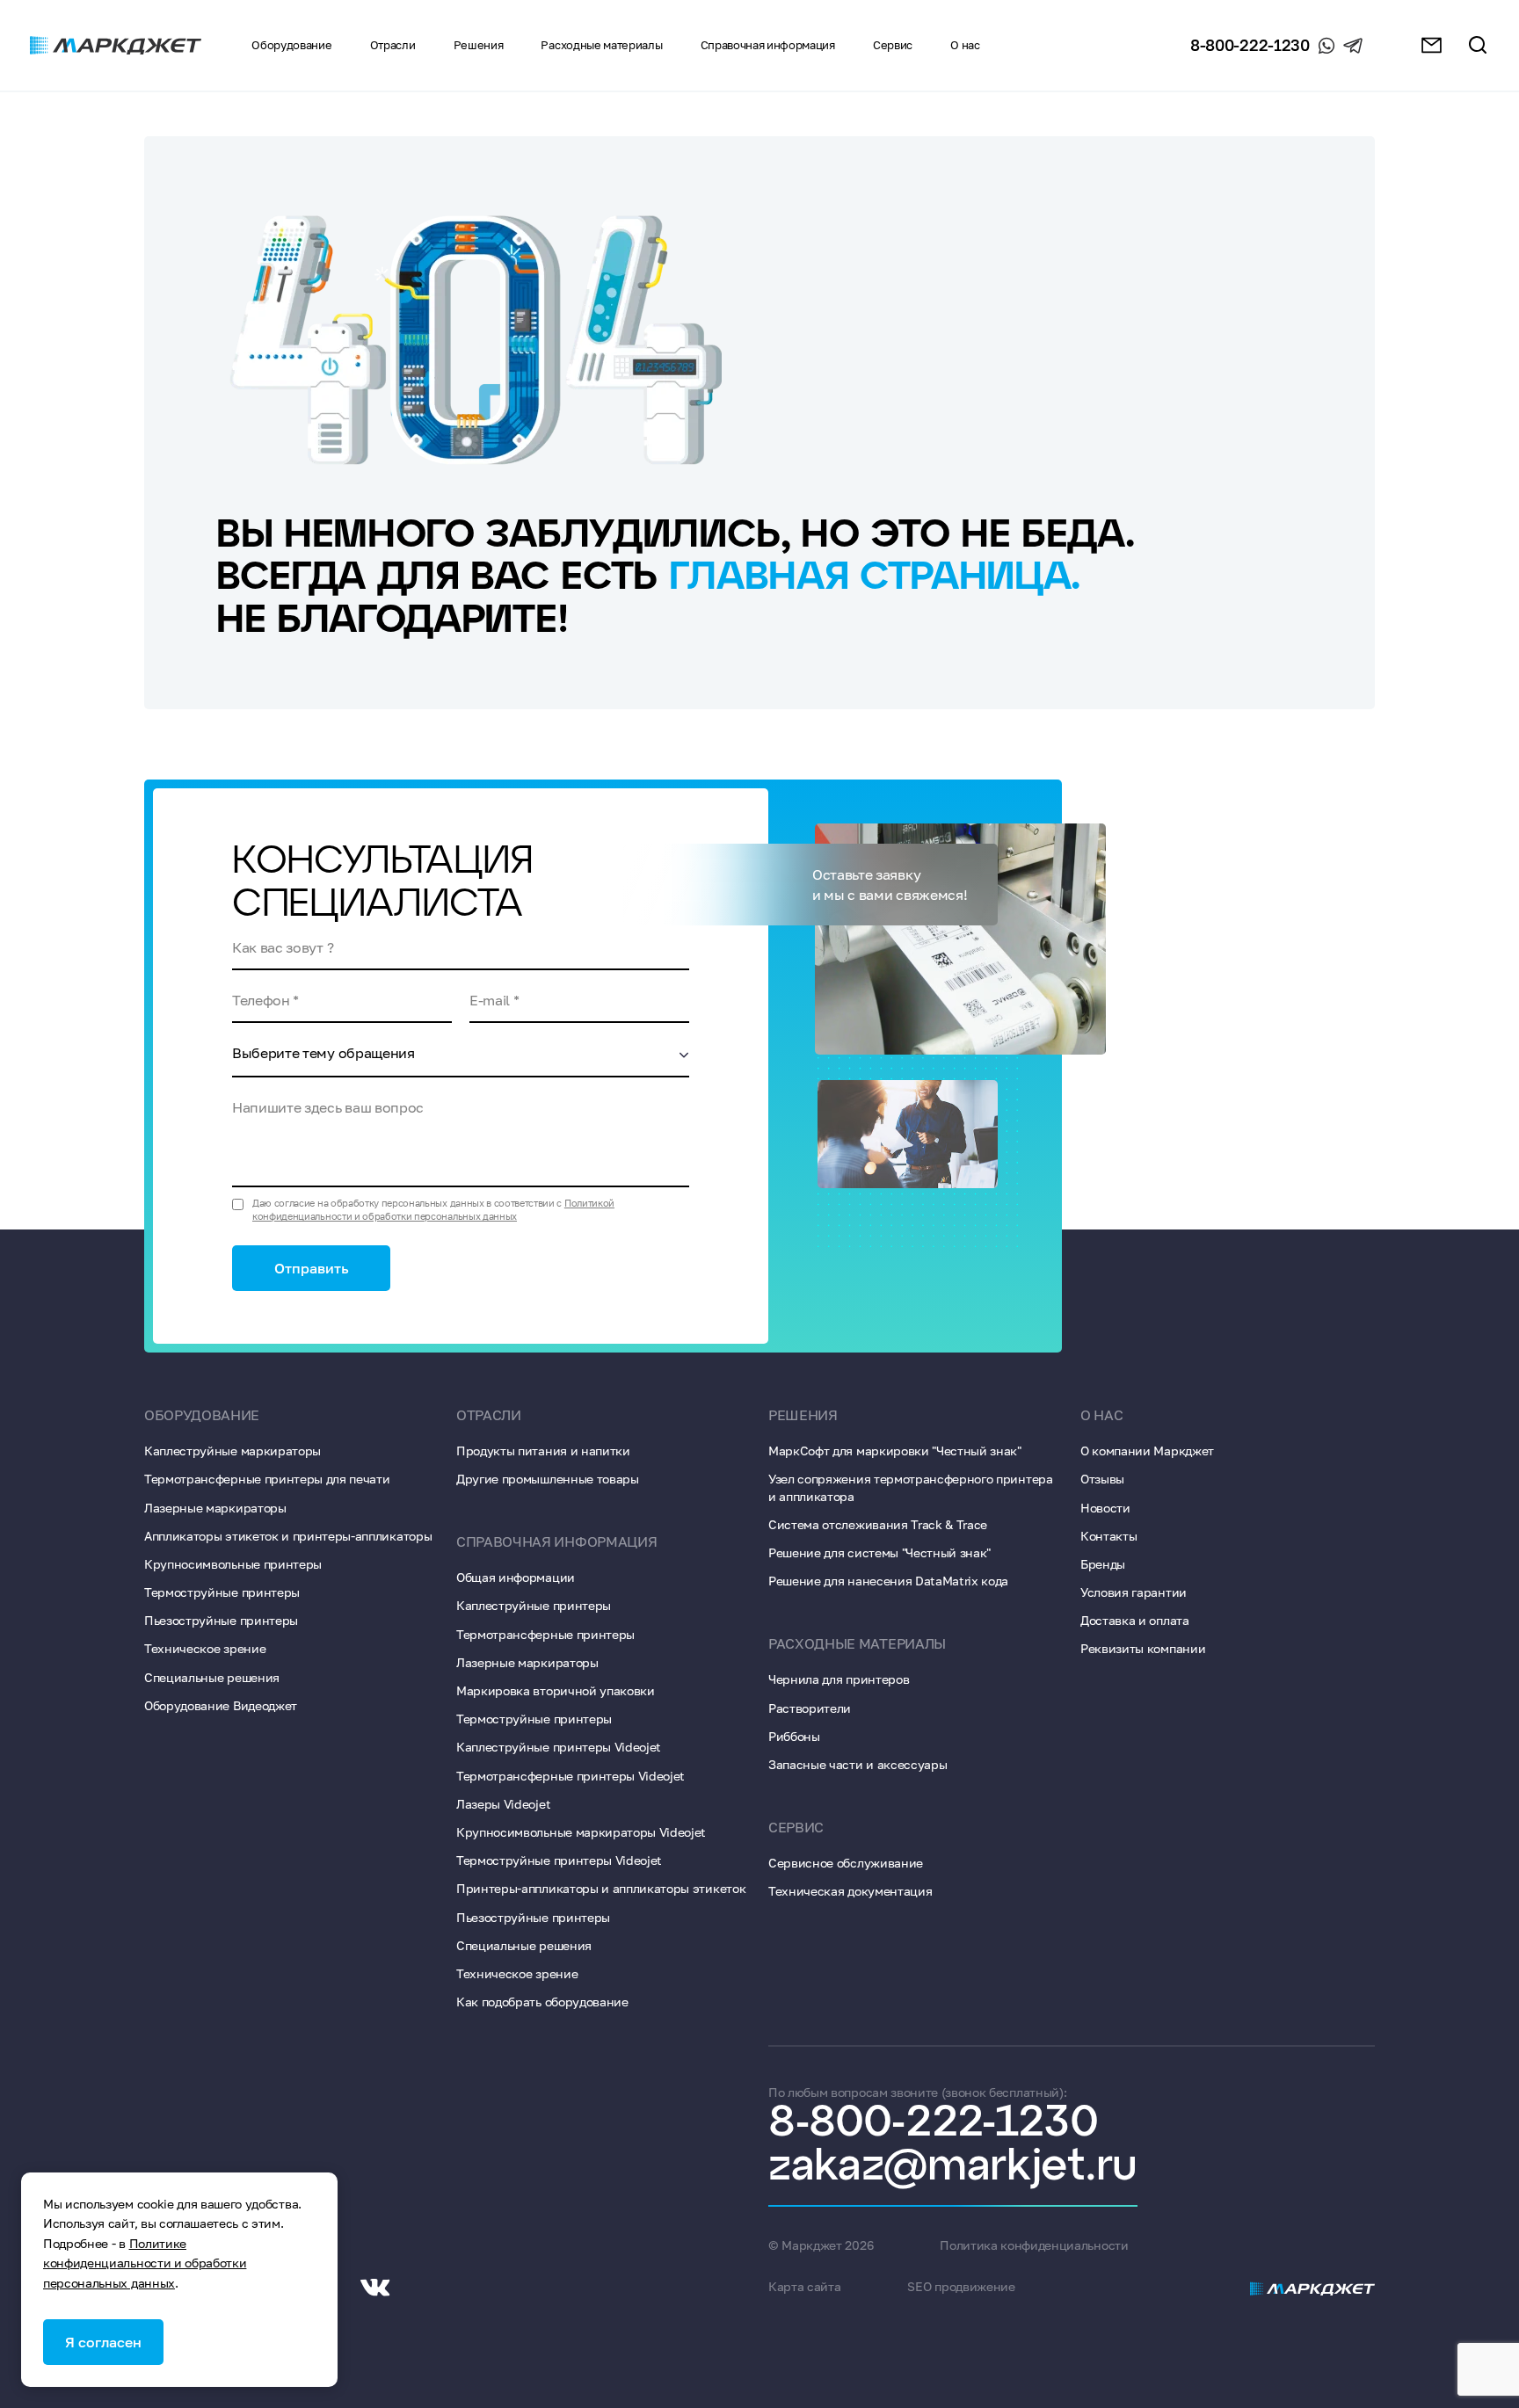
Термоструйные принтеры (222, 1592)
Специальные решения (212, 1677)
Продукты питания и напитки (543, 1451)
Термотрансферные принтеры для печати (267, 1479)
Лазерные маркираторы (215, 1508)
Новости (1105, 1508)
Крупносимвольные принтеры (233, 1564)
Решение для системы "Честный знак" (879, 1552)
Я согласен (103, 2342)
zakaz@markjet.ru (953, 2167)
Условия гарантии (1134, 1592)
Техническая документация (850, 1891)
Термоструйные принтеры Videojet (559, 1860)
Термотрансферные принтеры (545, 1634)
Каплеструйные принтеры (534, 1605)
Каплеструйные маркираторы (233, 1451)
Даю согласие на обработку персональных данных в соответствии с (433, 1209)
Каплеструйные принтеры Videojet (559, 1747)
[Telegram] (1353, 46)
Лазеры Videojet (503, 1804)
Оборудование (291, 45)
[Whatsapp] (1326, 46)
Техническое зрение (205, 1648)
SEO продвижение (961, 2286)
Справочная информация (768, 45)
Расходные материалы (601, 45)
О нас (1101, 1415)
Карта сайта (804, 2286)
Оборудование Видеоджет (221, 1705)
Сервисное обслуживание (846, 1863)
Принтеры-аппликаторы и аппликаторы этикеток (601, 1888)
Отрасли (393, 45)
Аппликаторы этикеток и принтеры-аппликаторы (288, 1536)
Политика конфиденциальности (1034, 2245)
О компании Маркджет (1147, 1451)
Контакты (1108, 1536)
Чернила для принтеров (839, 1679)
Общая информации (516, 1577)
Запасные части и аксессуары (858, 1764)
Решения (479, 45)
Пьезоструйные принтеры (221, 1620)
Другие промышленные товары (548, 1479)
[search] (1478, 45)
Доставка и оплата (1135, 1620)
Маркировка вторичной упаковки (556, 1690)
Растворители (810, 1708)
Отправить (312, 1268)
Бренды (1103, 1564)
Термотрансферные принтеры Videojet (571, 1776)
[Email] (1432, 45)
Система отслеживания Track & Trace (878, 1524)
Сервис (796, 1827)
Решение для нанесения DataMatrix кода (888, 1581)
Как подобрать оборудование (542, 2002)
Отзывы (1102, 1479)
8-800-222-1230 (1250, 45)
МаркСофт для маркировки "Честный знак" (895, 1451)
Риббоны (794, 1736)
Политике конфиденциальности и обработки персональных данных (145, 2263)
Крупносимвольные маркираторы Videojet (581, 1832)
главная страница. (875, 578)
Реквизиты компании (1143, 1648)
